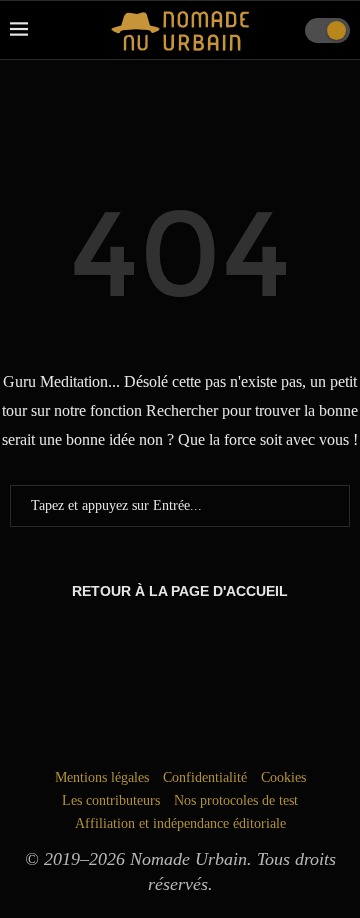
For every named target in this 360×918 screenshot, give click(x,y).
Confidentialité (205, 777)
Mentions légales (102, 777)
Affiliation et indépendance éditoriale (180, 823)
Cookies (283, 777)
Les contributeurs (111, 800)
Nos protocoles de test (236, 800)
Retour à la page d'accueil (180, 591)
